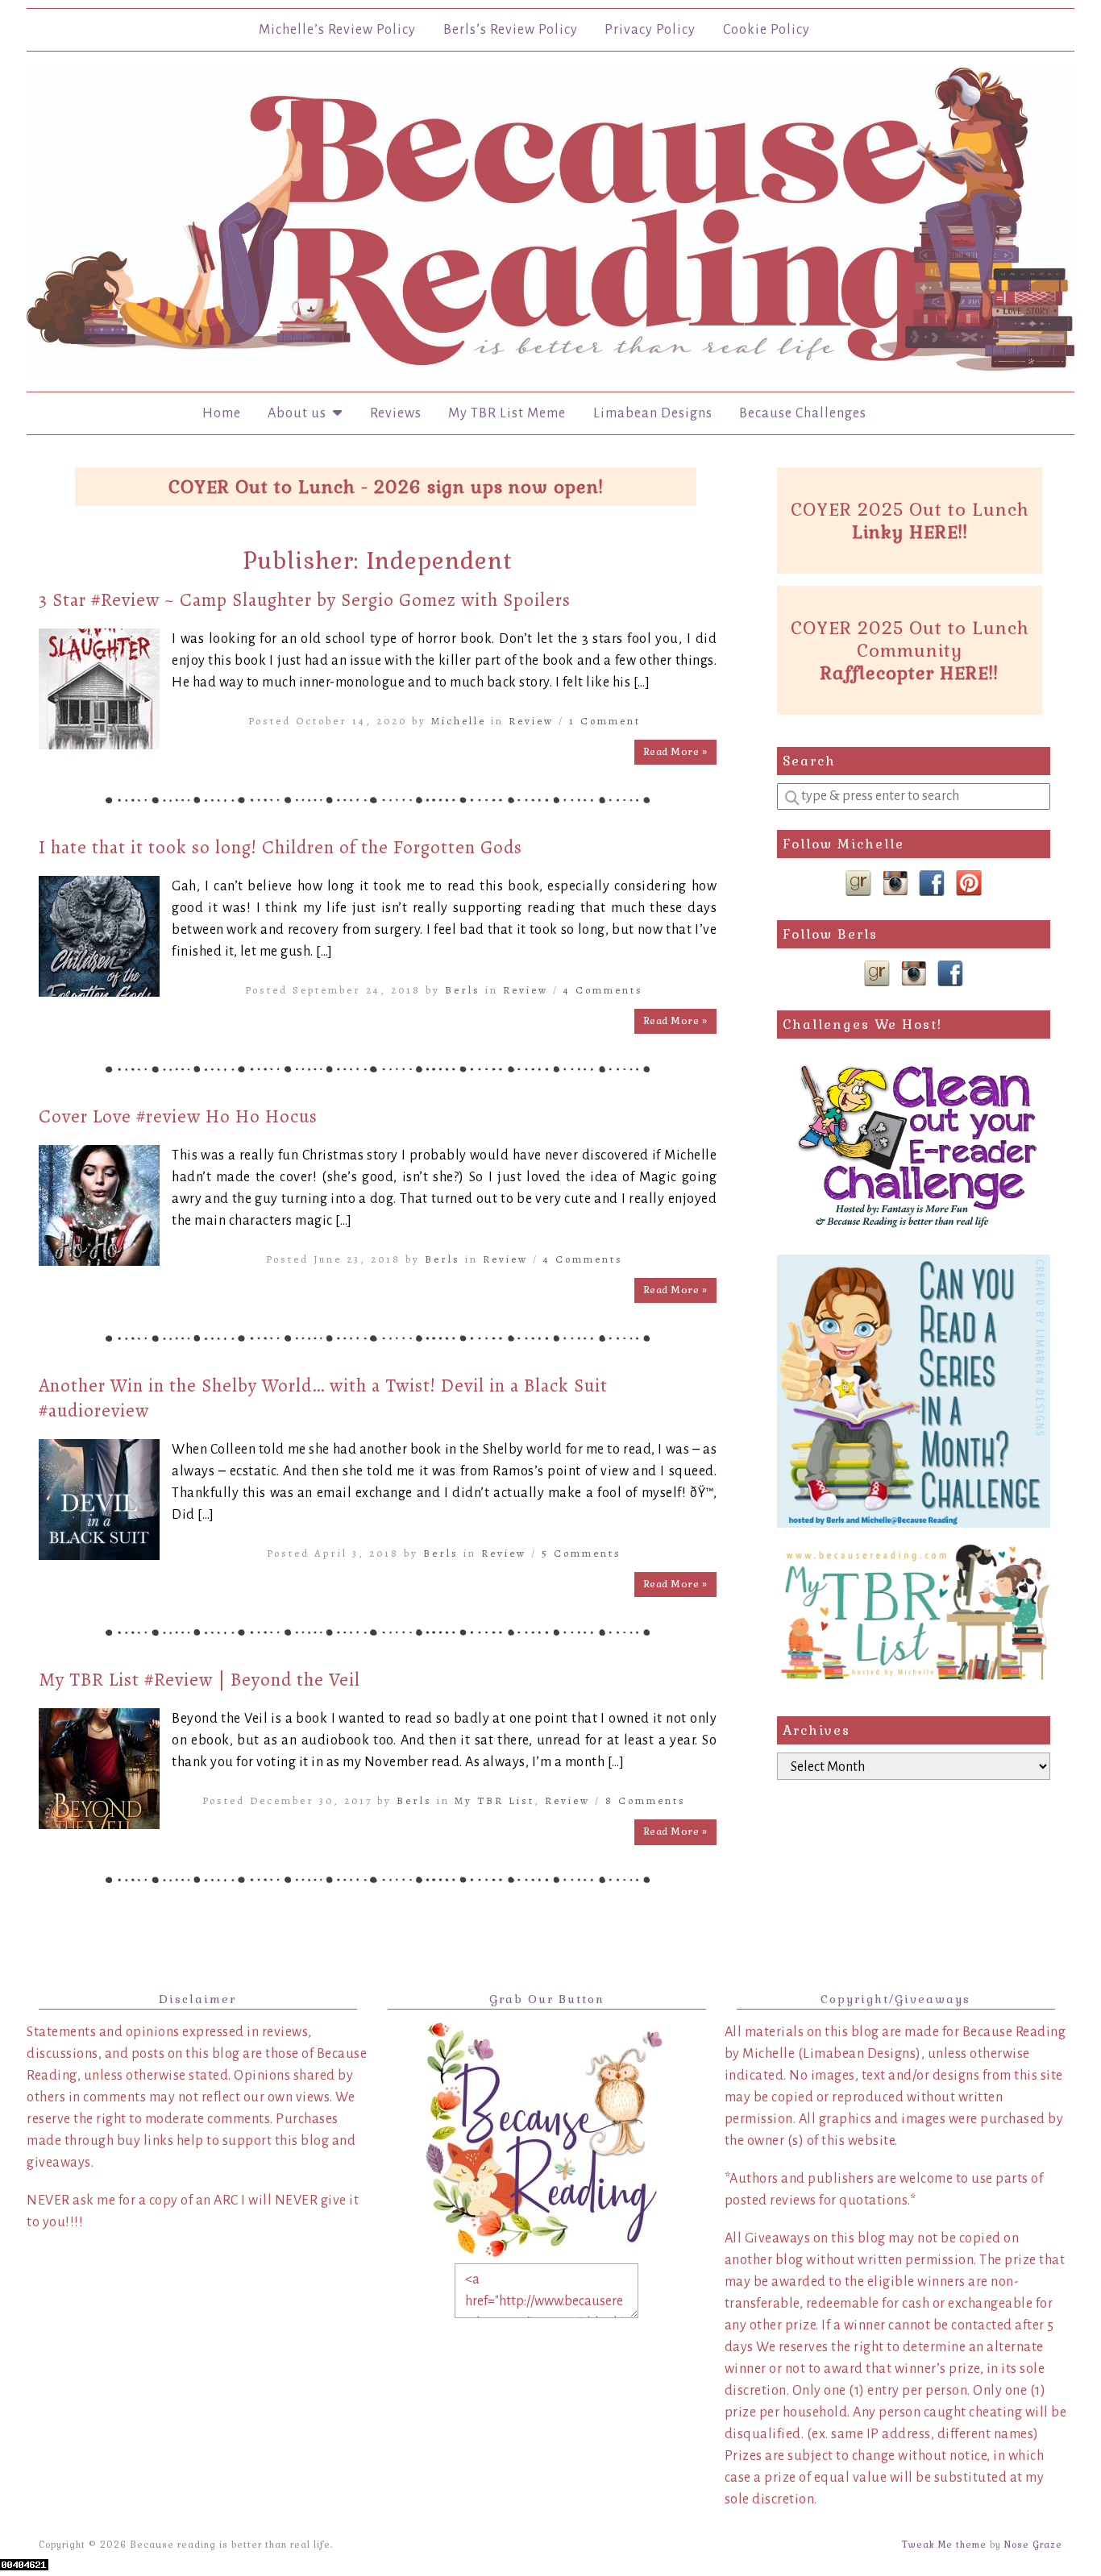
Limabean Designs (653, 413)
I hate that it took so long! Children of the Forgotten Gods (280, 847)
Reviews (396, 413)
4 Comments (603, 990)
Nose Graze (1033, 2545)
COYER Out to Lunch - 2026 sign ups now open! (386, 487)
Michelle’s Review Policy (337, 30)
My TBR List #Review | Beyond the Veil (199, 1680)
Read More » (676, 752)
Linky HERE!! (910, 532)
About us (300, 413)
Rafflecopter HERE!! (910, 673)
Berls (463, 990)
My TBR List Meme (507, 413)
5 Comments (582, 1553)
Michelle (459, 721)
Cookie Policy (767, 30)
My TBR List (494, 1800)
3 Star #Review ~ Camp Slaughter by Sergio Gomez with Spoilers (305, 600)
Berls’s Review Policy (511, 30)
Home (222, 413)
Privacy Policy (650, 30)
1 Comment (605, 721)
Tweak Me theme (944, 2545)
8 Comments (646, 1800)
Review (531, 721)
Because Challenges (803, 413)
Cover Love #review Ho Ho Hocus (178, 1116)
